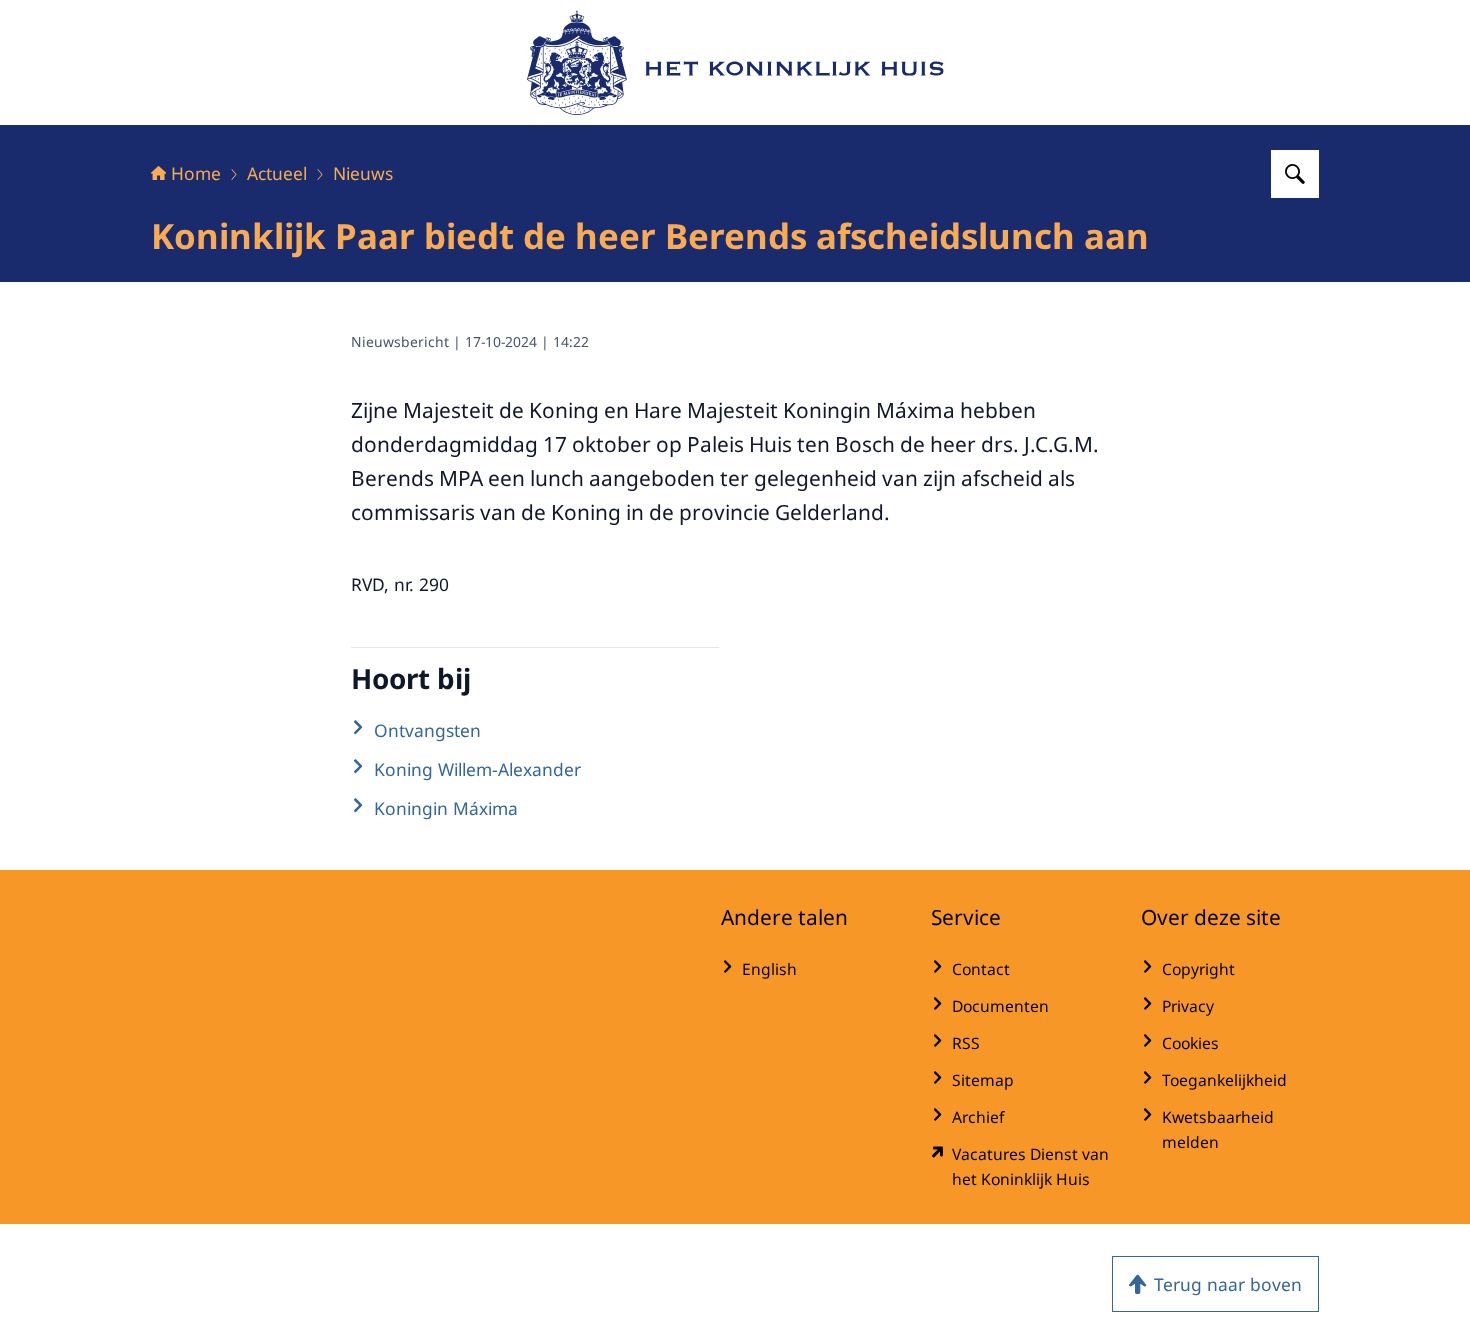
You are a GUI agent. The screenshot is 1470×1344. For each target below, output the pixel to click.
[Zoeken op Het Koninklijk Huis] (1295, 174)
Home (196, 173)
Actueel (277, 173)
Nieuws (363, 173)
